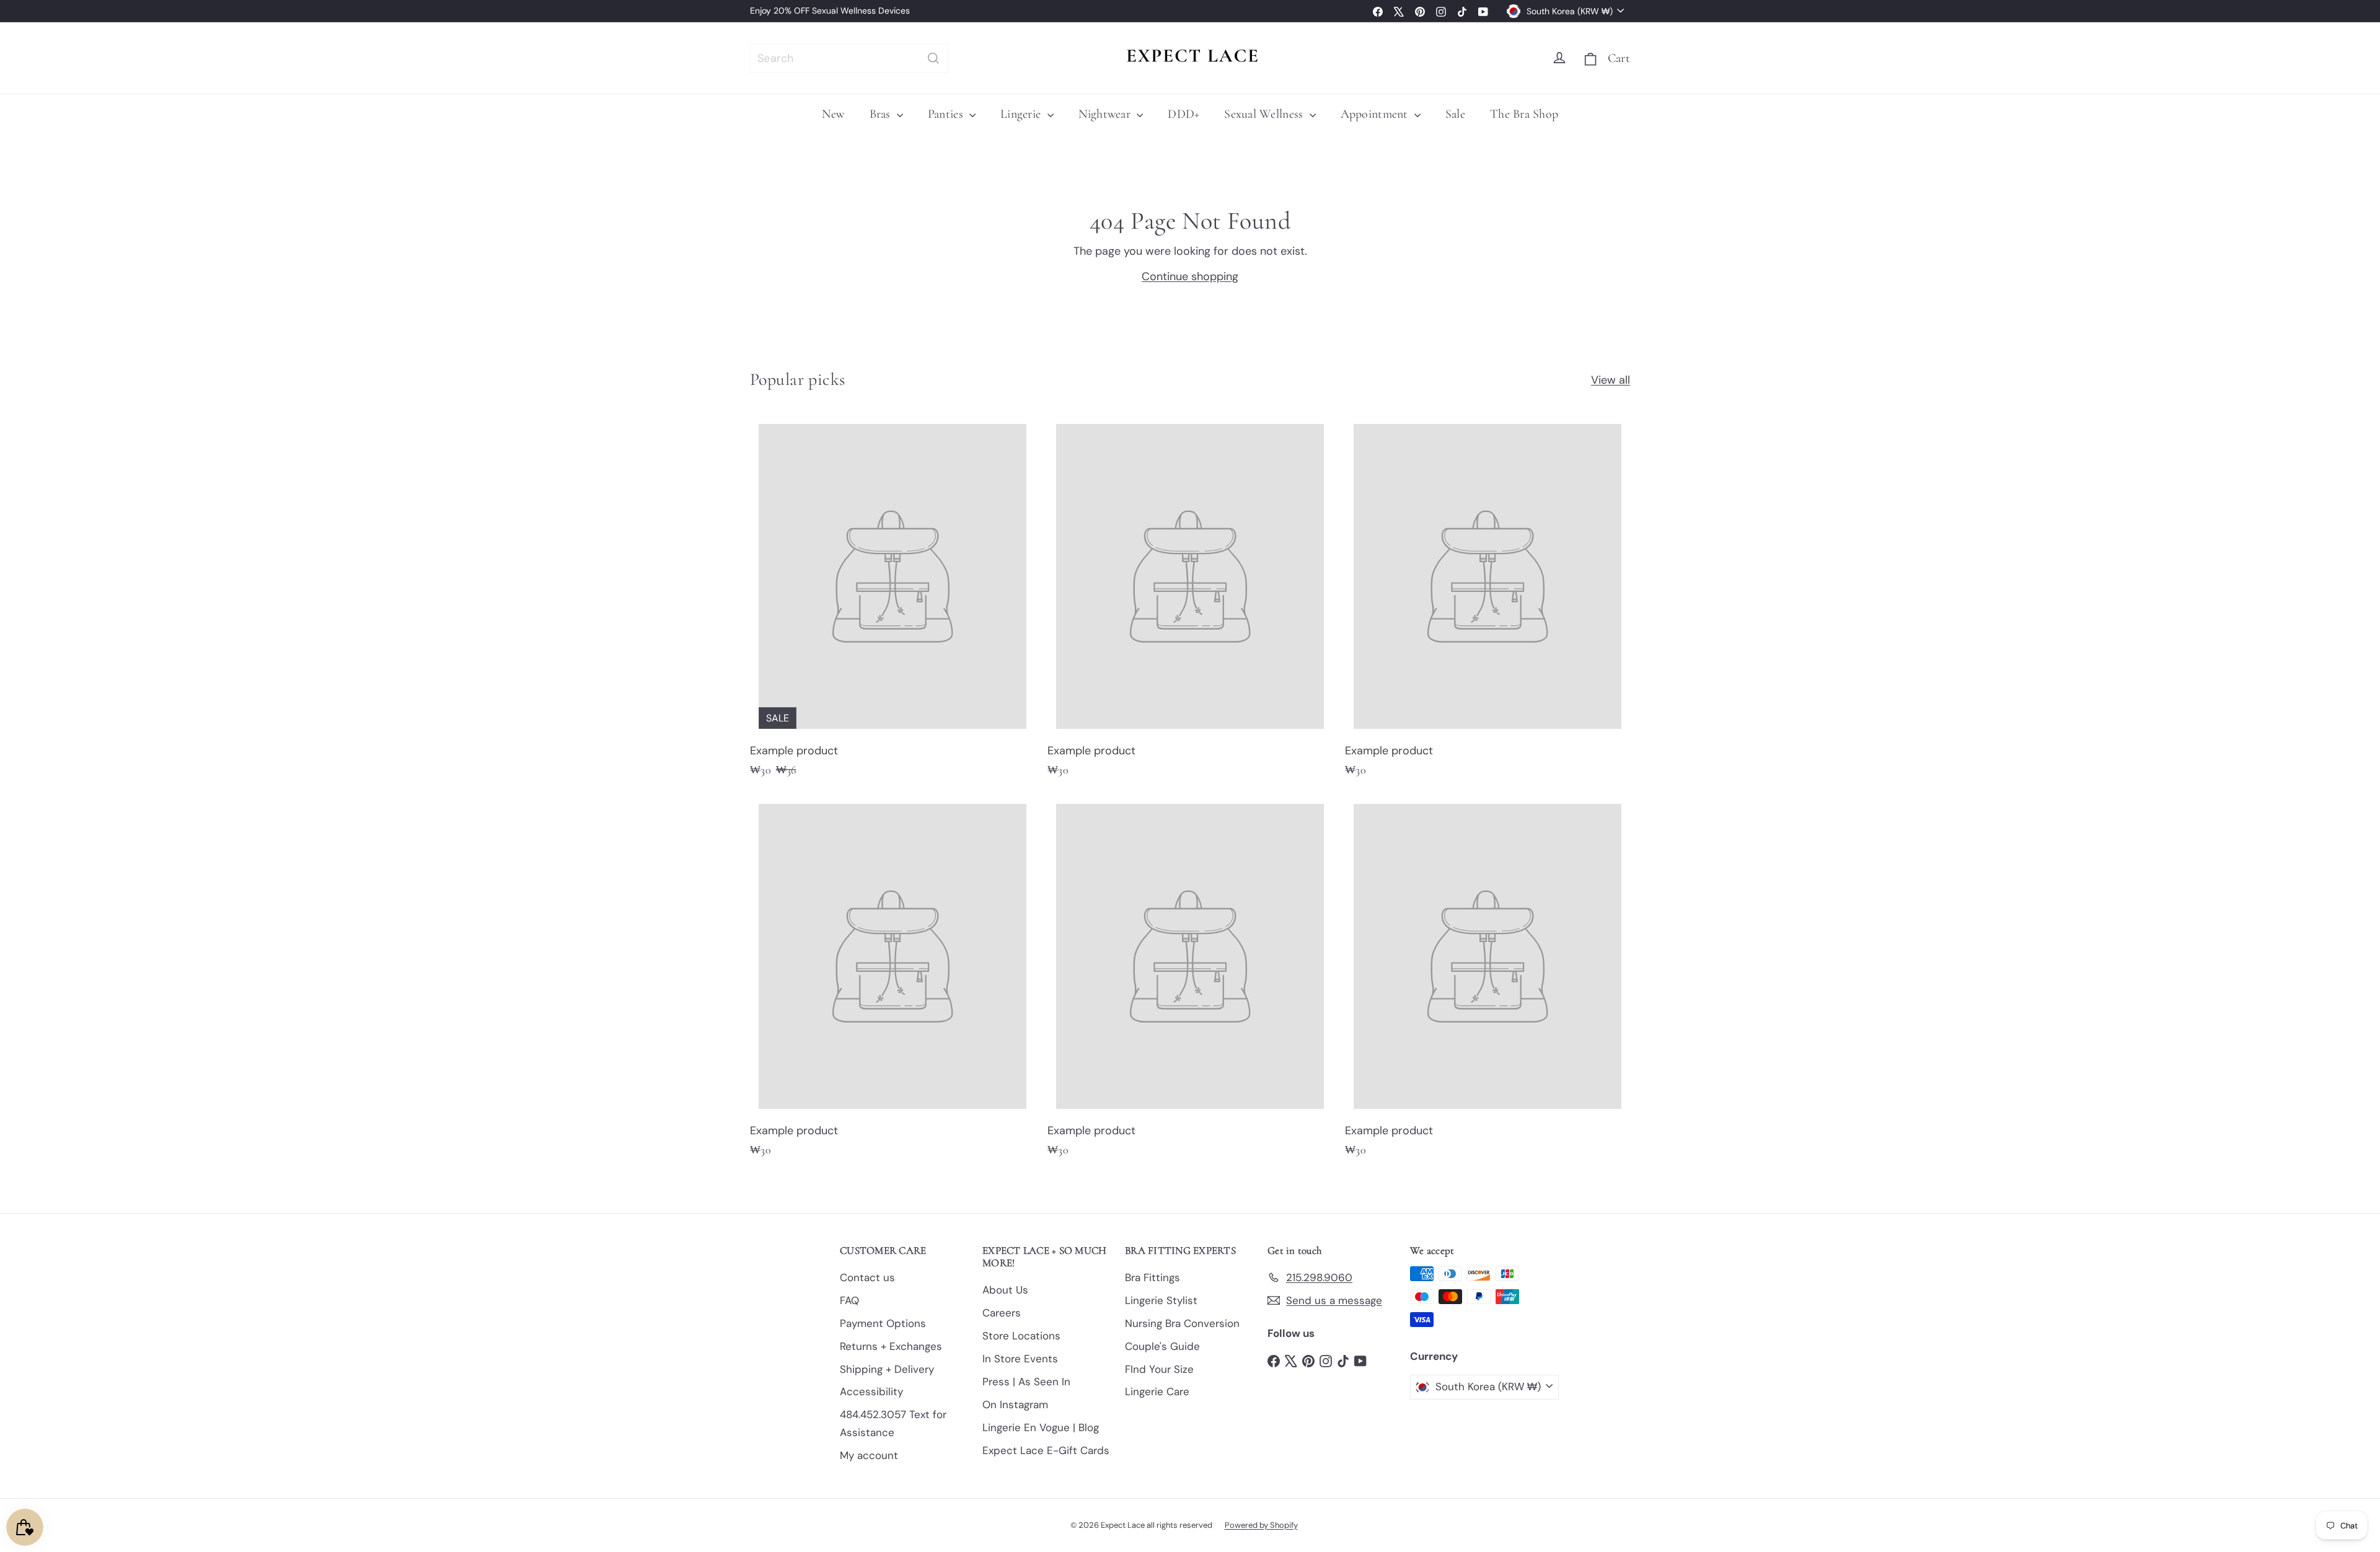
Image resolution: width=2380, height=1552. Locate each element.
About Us (1005, 1290)
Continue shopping (1190, 276)
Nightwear (1106, 114)
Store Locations (1021, 1336)
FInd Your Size (1159, 1369)
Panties (947, 114)
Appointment (1376, 114)
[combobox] (849, 58)
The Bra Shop (1524, 114)
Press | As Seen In (1026, 1382)
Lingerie (1022, 114)
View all (1611, 380)
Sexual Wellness (1265, 114)
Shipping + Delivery (887, 1369)
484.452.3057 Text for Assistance (893, 1423)
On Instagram (1015, 1404)
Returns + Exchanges (891, 1346)
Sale (1455, 114)
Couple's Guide (1162, 1346)
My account (869, 1455)
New (833, 114)
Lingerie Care (1157, 1391)
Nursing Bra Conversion (1182, 1323)
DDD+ (1183, 114)
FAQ (849, 1300)
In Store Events (1020, 1359)
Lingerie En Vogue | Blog (1041, 1427)
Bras (882, 114)
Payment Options (883, 1323)
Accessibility (871, 1391)
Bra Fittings (1153, 1277)
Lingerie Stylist (1161, 1300)
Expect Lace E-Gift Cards (1046, 1450)
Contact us (867, 1277)
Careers (1002, 1313)
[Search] (933, 58)
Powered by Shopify (1261, 1525)
